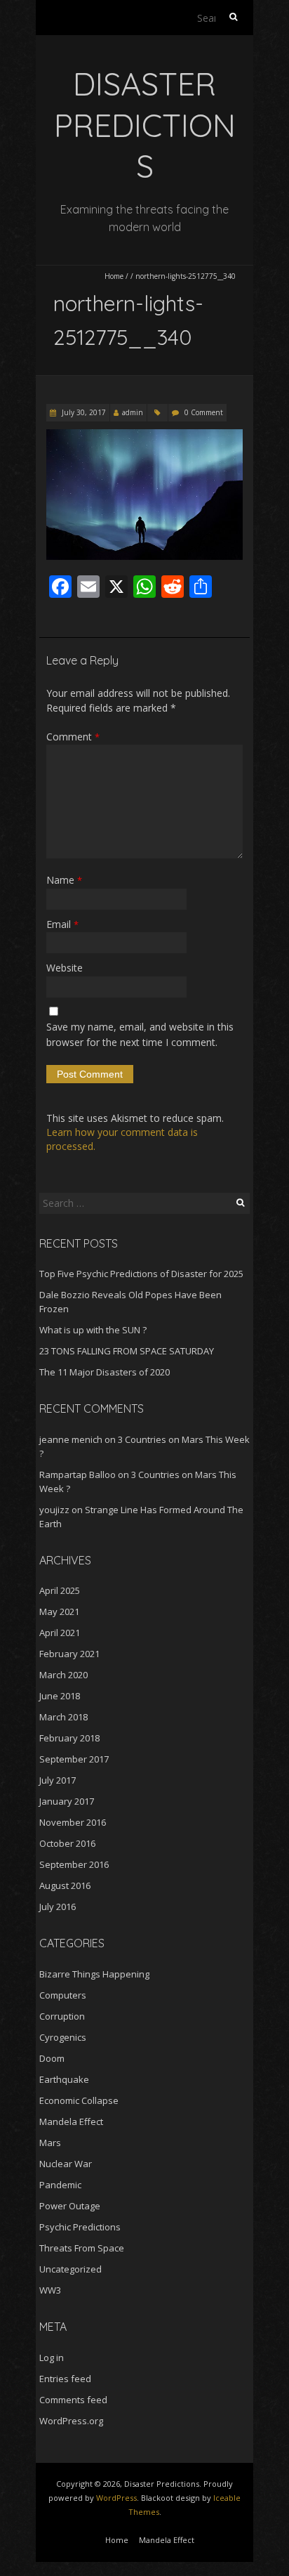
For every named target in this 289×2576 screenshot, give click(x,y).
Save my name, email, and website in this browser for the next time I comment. (140, 1034)
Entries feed (65, 2379)
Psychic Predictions (80, 2227)
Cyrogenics (63, 2037)
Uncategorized (70, 2269)
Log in (52, 2358)
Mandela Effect (71, 2121)
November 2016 (73, 1822)
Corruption (62, 2016)
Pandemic (60, 2185)
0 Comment (204, 412)
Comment (73, 737)
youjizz (54, 1510)
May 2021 (59, 1611)
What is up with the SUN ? (93, 1330)
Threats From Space (82, 2248)
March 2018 (63, 1717)
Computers (63, 1995)
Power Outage (70, 2206)
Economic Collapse (79, 2100)
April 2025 (60, 1590)
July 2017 (58, 1780)
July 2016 (58, 1907)
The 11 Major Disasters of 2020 (105, 1372)
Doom (52, 2058)
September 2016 (74, 1864)
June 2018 (60, 1696)
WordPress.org (71, 2421)
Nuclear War (66, 2164)
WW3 (50, 2290)
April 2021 (60, 1633)
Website (65, 968)
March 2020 (63, 1675)
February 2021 (69, 1654)
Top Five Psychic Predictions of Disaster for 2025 (141, 1274)
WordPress (116, 2498)
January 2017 (67, 1801)
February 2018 (69, 1738)
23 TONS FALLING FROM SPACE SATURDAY (127, 1351)
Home (114, 276)
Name (64, 880)
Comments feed (73, 2400)
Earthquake (64, 2079)
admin (133, 412)
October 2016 (67, 1843)
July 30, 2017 (83, 412)
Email (62, 924)
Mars (50, 2143)
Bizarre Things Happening (94, 1974)
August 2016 (65, 1885)
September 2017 (74, 1759)
